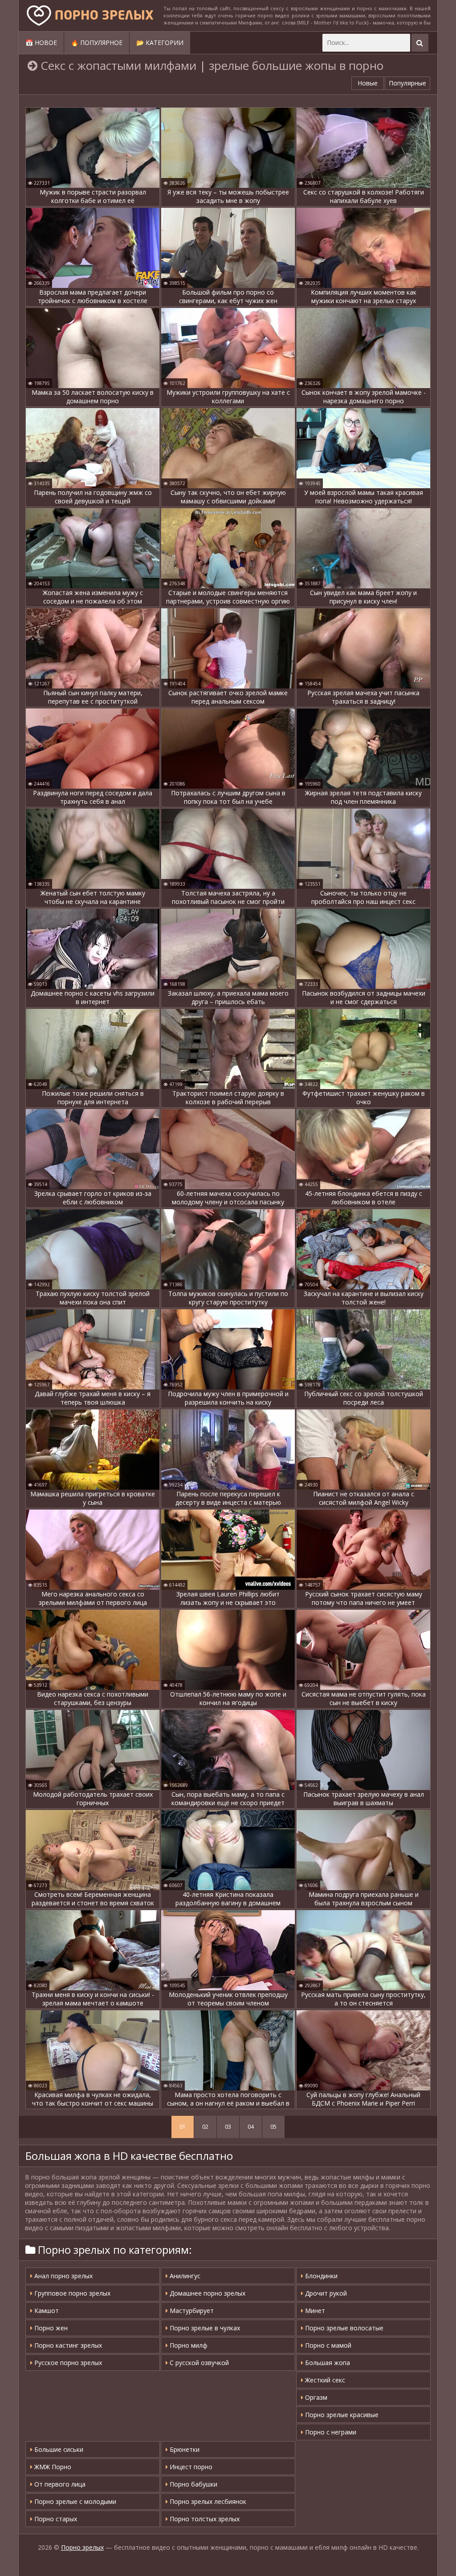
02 (205, 2127)
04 (251, 2127)
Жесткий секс (324, 2380)
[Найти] (420, 43)
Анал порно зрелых (63, 2276)
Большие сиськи (58, 2449)
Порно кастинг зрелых (67, 2345)
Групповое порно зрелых (71, 2293)
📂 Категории (160, 43)
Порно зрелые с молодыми (74, 2501)
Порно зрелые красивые (341, 2415)
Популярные (407, 83)
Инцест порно (190, 2467)
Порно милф (188, 2345)
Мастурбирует (191, 2311)
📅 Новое (41, 43)
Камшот (46, 2311)
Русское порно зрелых (67, 2363)
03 (228, 2127)
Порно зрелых (82, 2547)
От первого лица (59, 2484)
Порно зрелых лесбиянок (207, 2501)
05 (273, 2127)
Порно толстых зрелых (204, 2519)
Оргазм (315, 2397)
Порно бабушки (193, 2484)
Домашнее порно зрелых (207, 2293)
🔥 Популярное (97, 43)
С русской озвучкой (198, 2363)
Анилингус (184, 2276)
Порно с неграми (330, 2432)
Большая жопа (327, 2363)
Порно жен (50, 2328)
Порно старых (55, 2519)
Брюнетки (184, 2449)
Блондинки (320, 2276)
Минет (314, 2311)
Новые (368, 83)
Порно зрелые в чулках (204, 2328)
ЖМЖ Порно (52, 2467)
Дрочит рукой (325, 2293)
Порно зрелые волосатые (343, 2328)
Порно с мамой (327, 2345)
